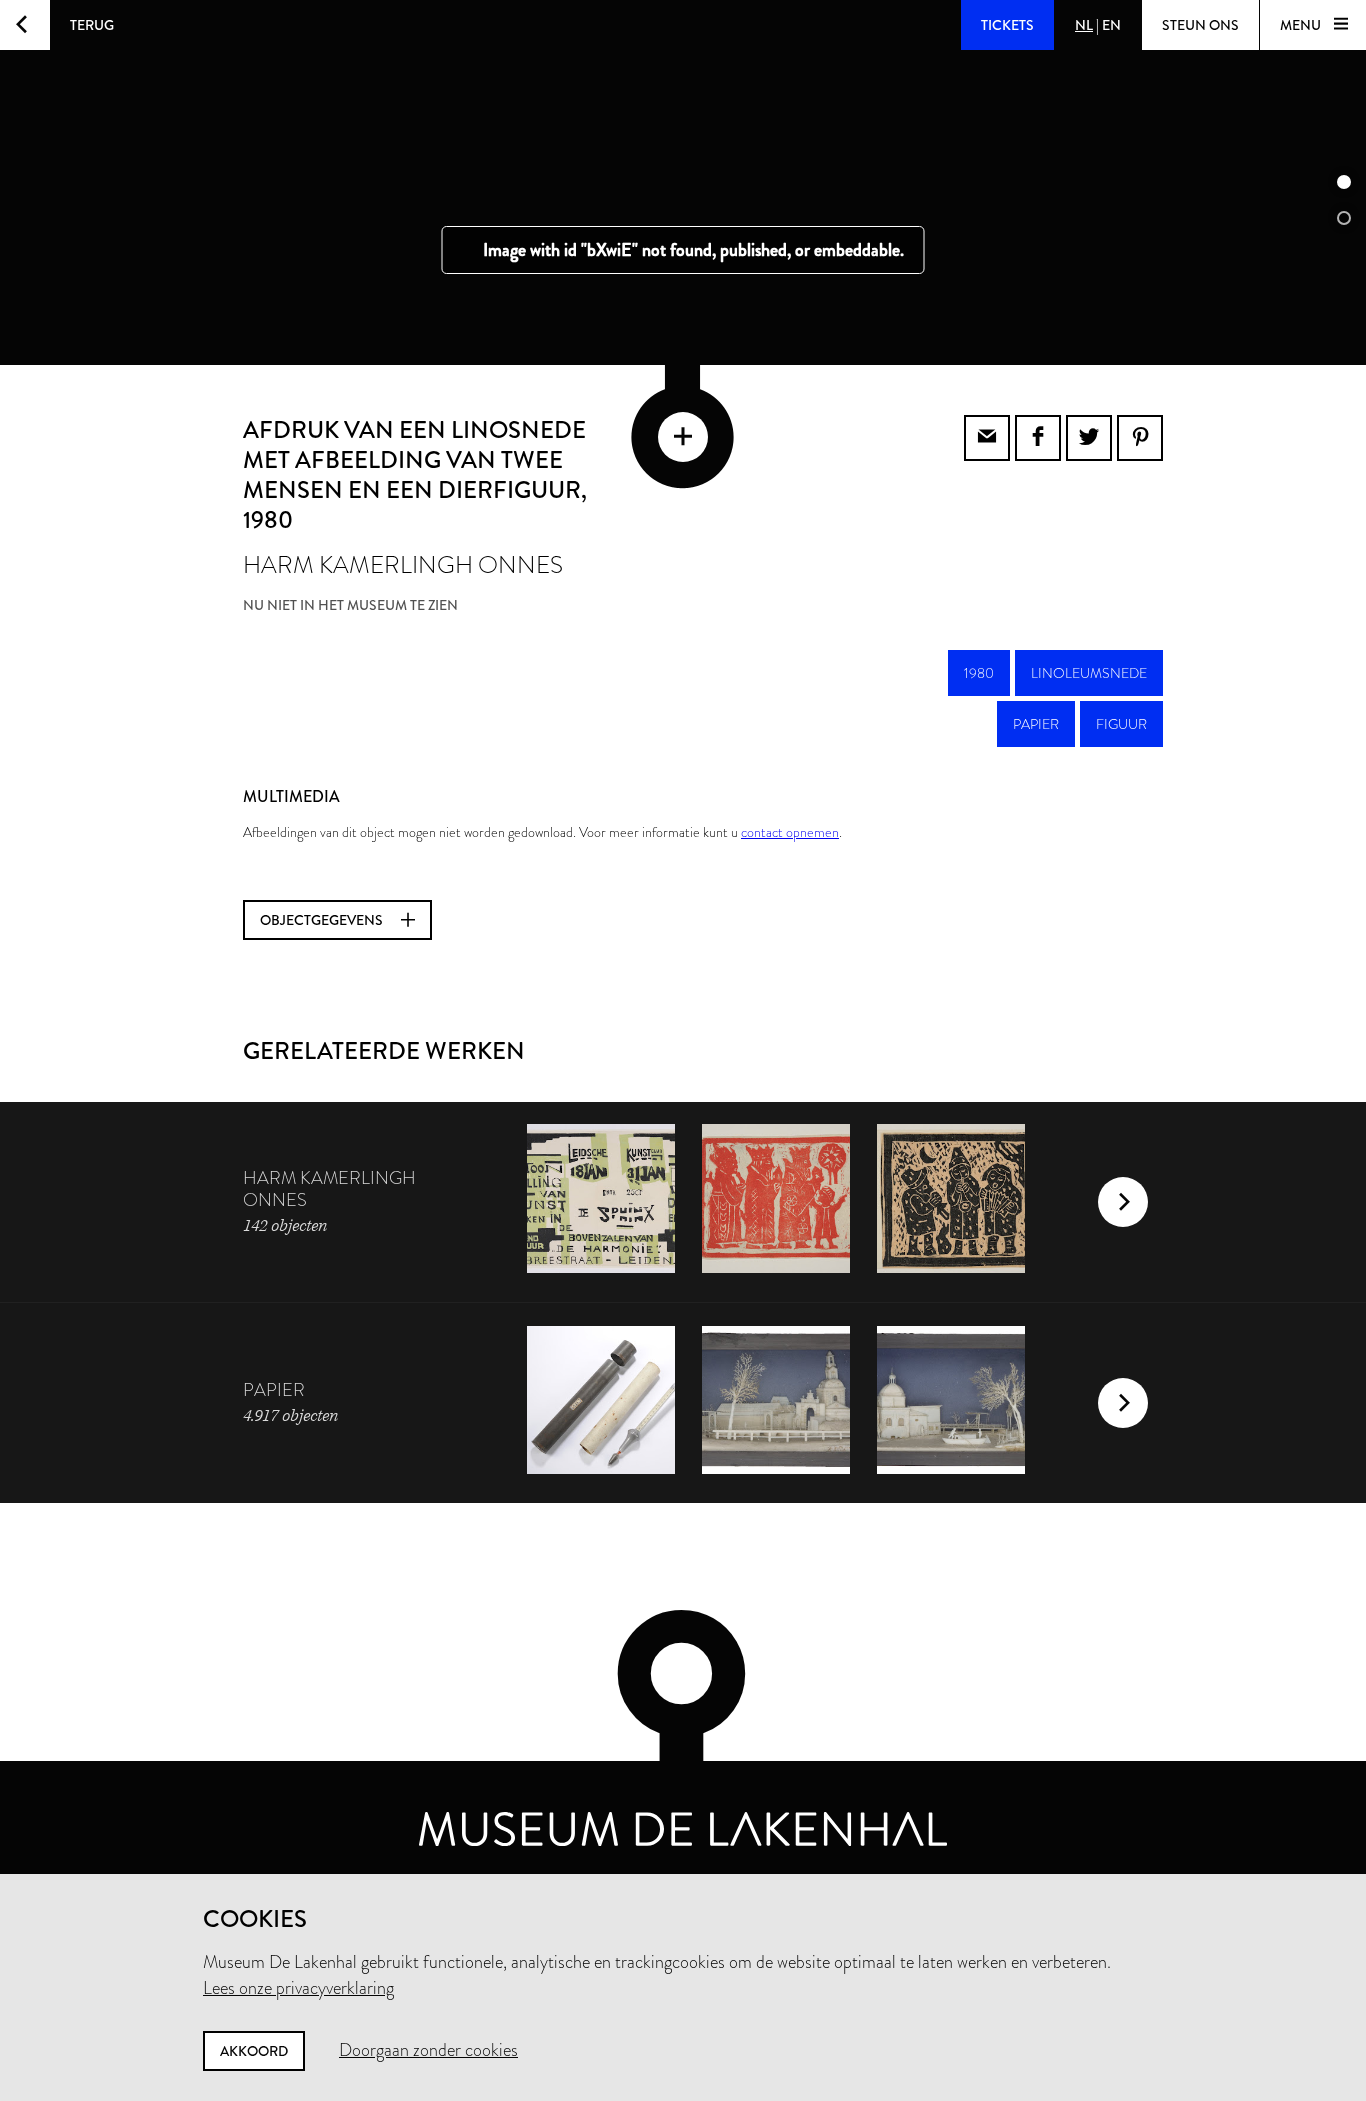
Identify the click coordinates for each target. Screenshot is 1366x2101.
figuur (1121, 724)
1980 (979, 673)
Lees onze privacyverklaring (298, 1988)
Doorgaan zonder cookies (428, 2050)
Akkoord (254, 2051)
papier (1036, 724)
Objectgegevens (323, 920)
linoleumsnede (1089, 673)
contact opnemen (790, 832)
